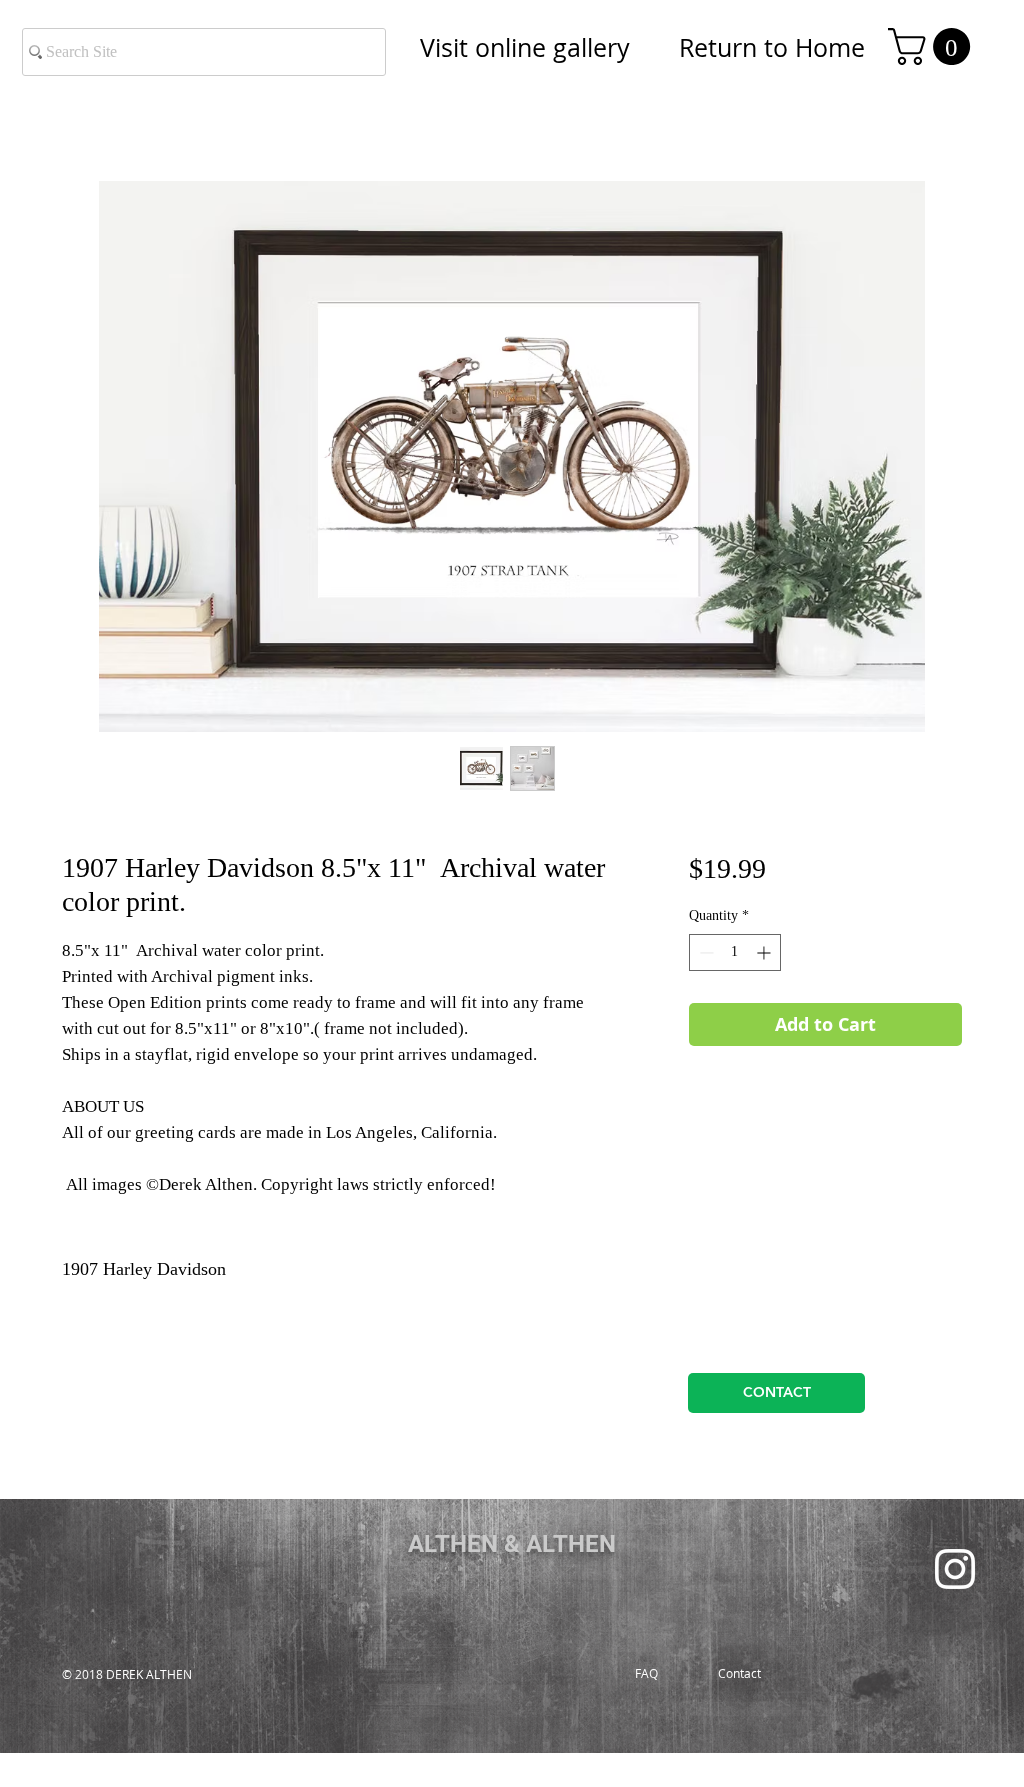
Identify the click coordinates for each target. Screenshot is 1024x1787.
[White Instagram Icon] (955, 1569)
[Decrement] (704, 952)
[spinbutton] (735, 952)
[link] (933, 46)
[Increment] (765, 952)
